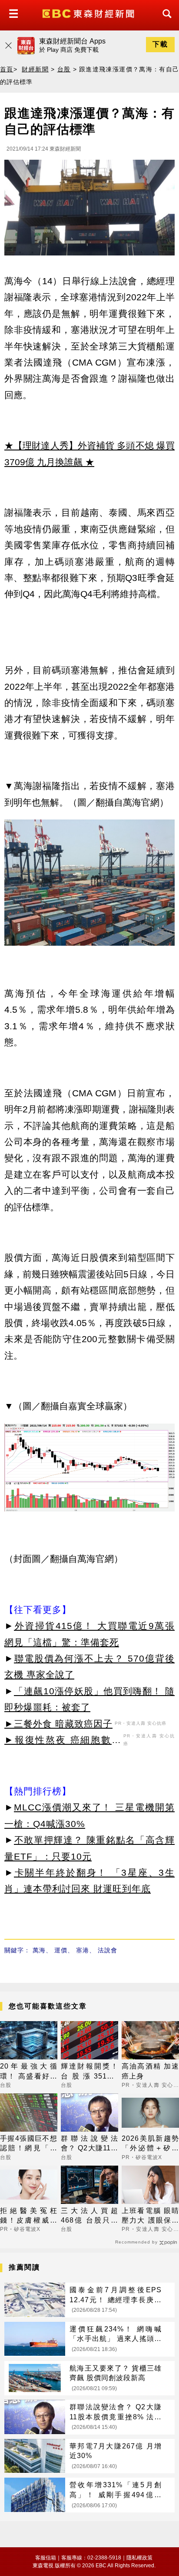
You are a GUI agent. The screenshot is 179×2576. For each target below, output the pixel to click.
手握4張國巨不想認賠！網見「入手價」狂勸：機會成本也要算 (29, 2144)
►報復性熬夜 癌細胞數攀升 (63, 1741)
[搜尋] (165, 22)
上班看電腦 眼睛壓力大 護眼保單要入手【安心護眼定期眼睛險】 (150, 2216)
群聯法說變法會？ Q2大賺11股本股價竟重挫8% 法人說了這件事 (89, 2144)
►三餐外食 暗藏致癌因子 (58, 1724)
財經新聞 (35, 69)
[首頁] (89, 13)
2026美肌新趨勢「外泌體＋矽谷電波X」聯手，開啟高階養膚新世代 (150, 2144)
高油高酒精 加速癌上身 (150, 2071)
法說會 (108, 1950)
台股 (64, 69)
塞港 (83, 1950)
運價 (61, 1950)
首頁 (7, 69)
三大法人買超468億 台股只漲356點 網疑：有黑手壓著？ (89, 2216)
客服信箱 (46, 2558)
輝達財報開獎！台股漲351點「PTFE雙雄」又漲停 (89, 2072)
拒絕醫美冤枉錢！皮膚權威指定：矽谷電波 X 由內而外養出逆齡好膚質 (29, 2216)
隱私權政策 (139, 2558)
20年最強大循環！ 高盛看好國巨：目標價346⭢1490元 (29, 2072)
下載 (160, 44)
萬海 (39, 1950)
